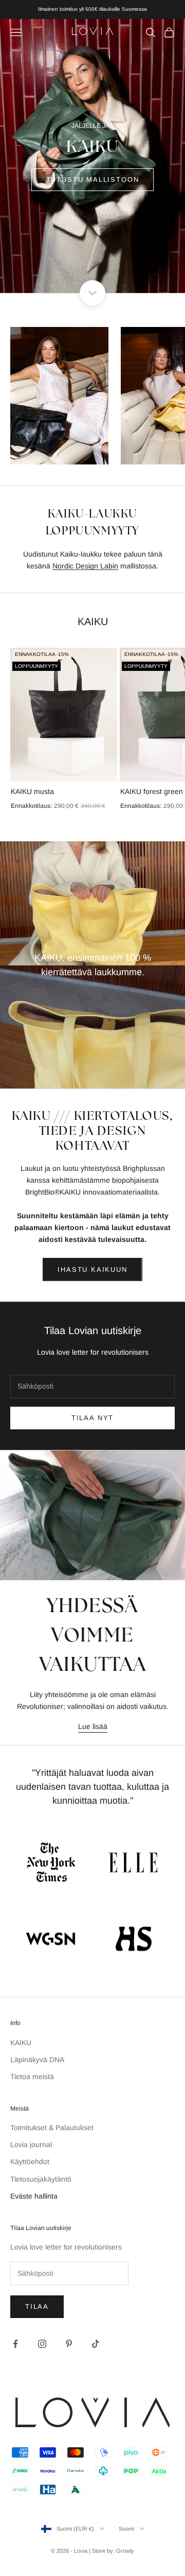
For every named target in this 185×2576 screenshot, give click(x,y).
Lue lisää (93, 1726)
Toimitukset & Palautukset (52, 2128)
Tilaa (37, 2306)
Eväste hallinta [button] (34, 2196)
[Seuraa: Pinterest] (69, 2344)
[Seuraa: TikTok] (96, 2344)
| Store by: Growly (112, 2551)
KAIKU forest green (152, 791)
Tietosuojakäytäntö (41, 2179)
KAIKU (21, 2043)
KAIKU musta (32, 791)
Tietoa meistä (32, 2077)
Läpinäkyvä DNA (37, 2060)
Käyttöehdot (30, 2162)
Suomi (126, 2529)
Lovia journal (31, 2145)
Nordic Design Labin (85, 566)
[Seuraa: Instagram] (42, 2344)
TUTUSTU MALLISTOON (93, 179)
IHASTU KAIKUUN (92, 1269)
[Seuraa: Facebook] (15, 2344)
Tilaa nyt (92, 1418)
